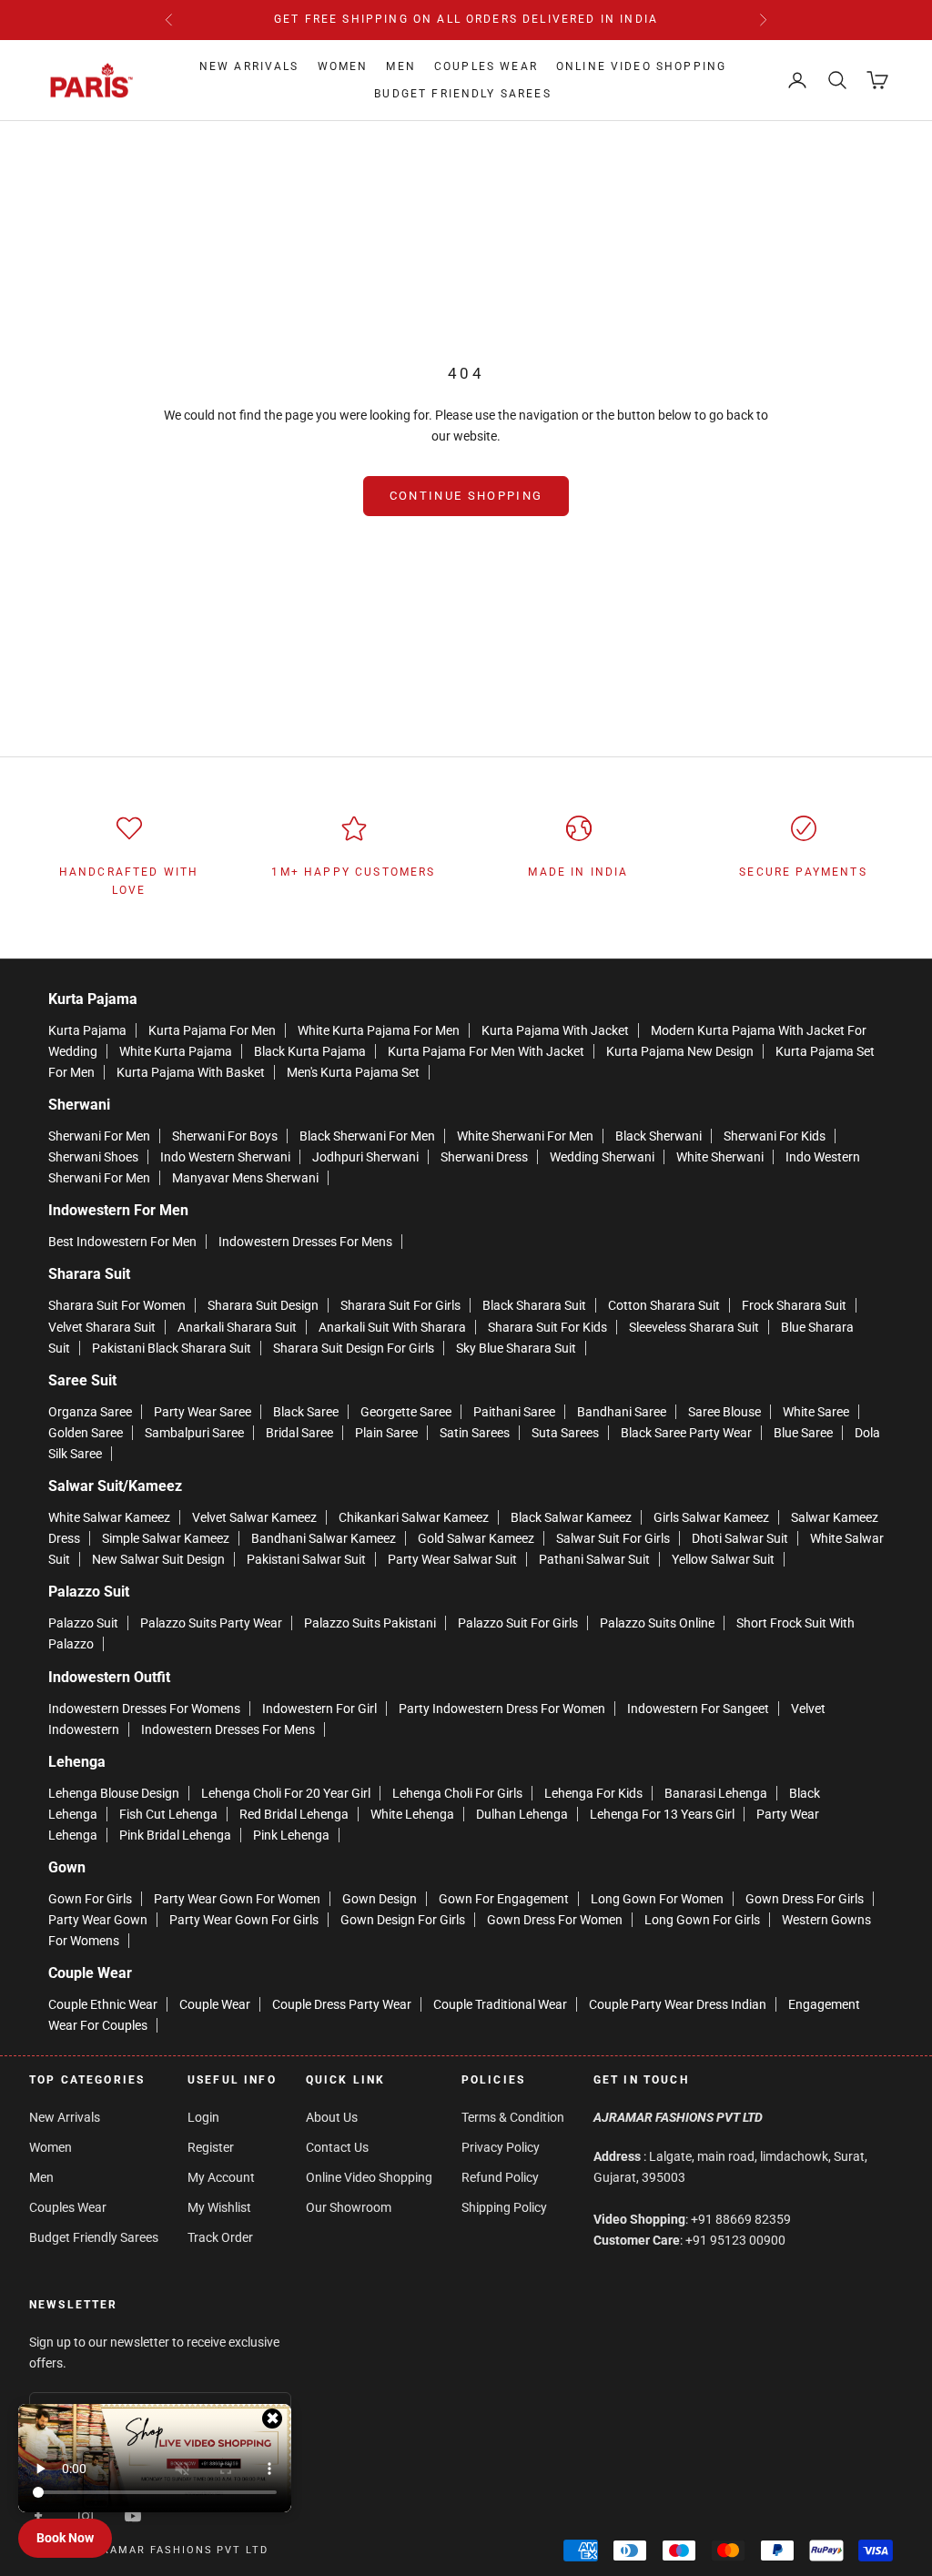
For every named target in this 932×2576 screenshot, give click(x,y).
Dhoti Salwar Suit (740, 1538)
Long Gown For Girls (702, 1920)
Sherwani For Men (99, 1136)
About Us (332, 2117)
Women (343, 66)
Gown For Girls (90, 1899)
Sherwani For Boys (225, 1136)
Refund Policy (500, 2177)
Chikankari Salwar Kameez (414, 1517)
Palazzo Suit (83, 1623)
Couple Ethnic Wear (103, 2004)
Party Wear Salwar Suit (452, 1559)
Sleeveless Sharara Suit (694, 1327)
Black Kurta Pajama (310, 1051)
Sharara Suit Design (263, 1305)
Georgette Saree (406, 1412)
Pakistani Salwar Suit (306, 1559)
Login (203, 2117)
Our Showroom (349, 2207)
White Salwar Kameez (109, 1517)
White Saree (816, 1412)
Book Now (65, 2538)
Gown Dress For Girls (805, 1899)
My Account (221, 2177)
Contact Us (337, 2147)
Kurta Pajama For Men (212, 1030)
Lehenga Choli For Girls (457, 1793)
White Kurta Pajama (176, 1051)
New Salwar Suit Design (158, 1559)
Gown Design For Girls (403, 1920)
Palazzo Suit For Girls (518, 1623)
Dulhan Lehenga (522, 1814)
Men (400, 66)
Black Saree (306, 1412)
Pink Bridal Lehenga (175, 1835)
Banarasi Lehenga (716, 1793)
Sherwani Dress (484, 1157)
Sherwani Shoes (93, 1157)
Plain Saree (386, 1433)
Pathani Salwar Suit (594, 1559)
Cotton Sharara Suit (664, 1305)
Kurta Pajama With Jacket (555, 1030)
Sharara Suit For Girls (400, 1305)
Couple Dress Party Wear (342, 2004)
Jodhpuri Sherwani (365, 1157)
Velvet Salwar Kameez (254, 1517)
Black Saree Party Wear (686, 1433)
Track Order (220, 2237)
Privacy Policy (501, 2147)
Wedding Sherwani (602, 1157)
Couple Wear (215, 2004)
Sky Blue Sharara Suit (516, 1348)
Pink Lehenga (291, 1835)
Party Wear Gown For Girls (244, 1920)
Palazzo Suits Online (657, 1623)
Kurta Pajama (87, 1030)
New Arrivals (249, 66)
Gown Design (380, 1899)
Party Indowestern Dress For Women (502, 1709)
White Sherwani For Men (525, 1136)
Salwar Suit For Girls (613, 1538)
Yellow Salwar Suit (723, 1559)
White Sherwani (720, 1157)
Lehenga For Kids (593, 1793)
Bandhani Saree (622, 1412)
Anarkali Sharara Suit (237, 1327)
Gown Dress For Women (555, 1920)
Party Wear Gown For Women (237, 1899)
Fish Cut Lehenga (168, 1814)
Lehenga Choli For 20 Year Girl (286, 1793)
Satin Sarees (475, 1433)
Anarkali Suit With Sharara (392, 1327)
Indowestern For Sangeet (698, 1709)
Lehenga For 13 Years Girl (662, 1814)
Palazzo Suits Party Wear (211, 1623)
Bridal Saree (299, 1433)
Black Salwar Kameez (571, 1517)
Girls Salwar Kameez (711, 1517)
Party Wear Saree (203, 1412)
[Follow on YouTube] (133, 2516)
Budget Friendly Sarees (463, 94)
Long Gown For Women (657, 1899)
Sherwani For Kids (775, 1136)
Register (211, 2147)
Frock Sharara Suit (794, 1305)
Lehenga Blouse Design (114, 1793)
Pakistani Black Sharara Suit (172, 1348)
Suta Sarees (565, 1433)
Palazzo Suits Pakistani (370, 1623)
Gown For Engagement (504, 1899)
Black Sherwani (658, 1136)
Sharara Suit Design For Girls (354, 1348)
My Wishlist (219, 2207)
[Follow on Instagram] (86, 2516)
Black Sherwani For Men (367, 1136)
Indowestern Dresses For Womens (144, 1709)
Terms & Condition (513, 2117)
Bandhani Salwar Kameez (324, 1538)
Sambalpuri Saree (194, 1433)
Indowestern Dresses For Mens (305, 1242)
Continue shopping (466, 496)
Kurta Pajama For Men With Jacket (486, 1051)
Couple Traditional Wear (500, 2004)
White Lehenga (412, 1814)
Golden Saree (86, 1433)
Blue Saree (803, 1433)
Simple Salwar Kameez (166, 1538)
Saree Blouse (724, 1412)
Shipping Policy (504, 2207)
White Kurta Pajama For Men (379, 1030)
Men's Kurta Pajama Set (353, 1072)
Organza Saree (90, 1412)
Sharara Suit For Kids (547, 1327)
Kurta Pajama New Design (680, 1051)
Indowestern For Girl (319, 1709)
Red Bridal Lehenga (294, 1814)
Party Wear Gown (98, 1920)
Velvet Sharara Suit (102, 1327)
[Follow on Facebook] (38, 2516)
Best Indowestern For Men (122, 1242)
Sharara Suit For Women (117, 1305)
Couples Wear (486, 66)
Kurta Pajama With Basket (191, 1072)
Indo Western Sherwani (225, 1157)
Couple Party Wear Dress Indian (678, 2004)
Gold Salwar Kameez (476, 1538)
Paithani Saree (514, 1412)
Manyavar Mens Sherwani (245, 1178)
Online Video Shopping (641, 66)
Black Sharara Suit (534, 1305)
